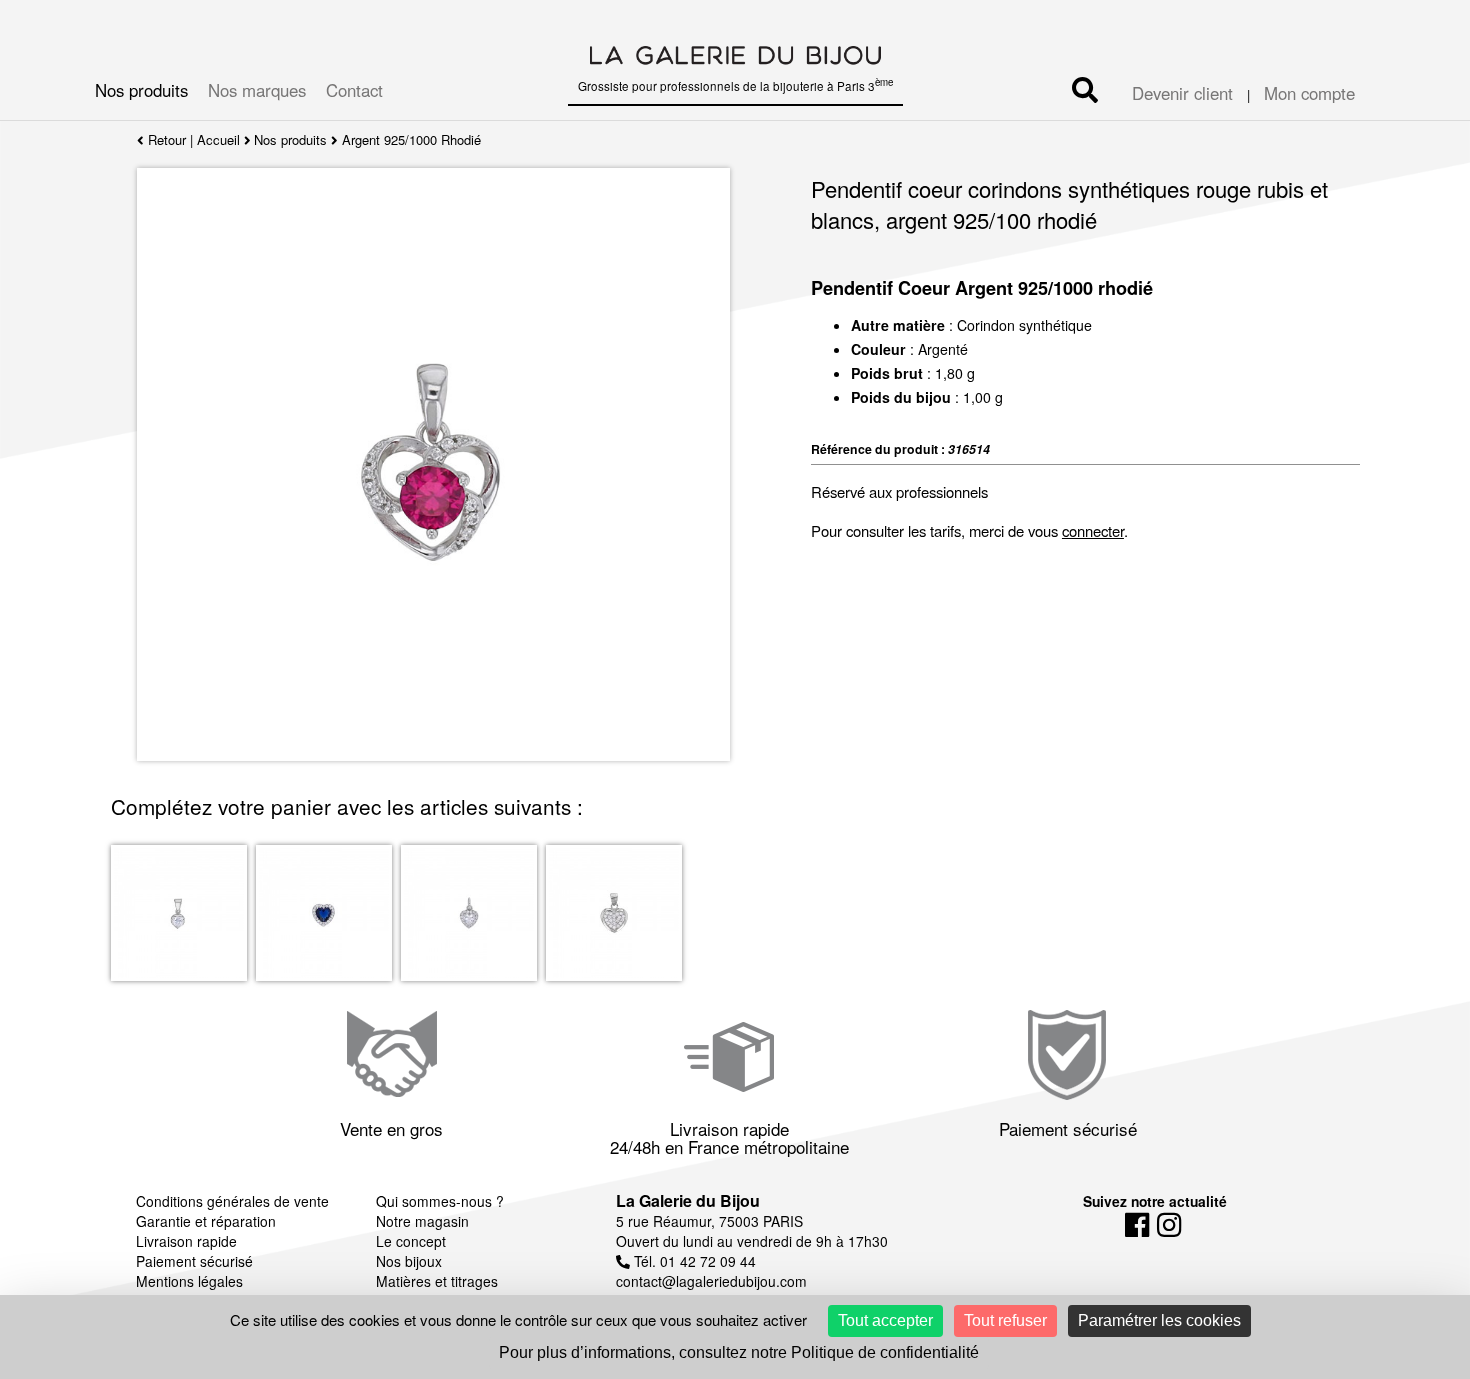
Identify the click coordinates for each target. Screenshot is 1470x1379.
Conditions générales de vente (232, 1201)
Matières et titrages (437, 1281)
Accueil (218, 139)
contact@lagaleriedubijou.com (711, 1281)
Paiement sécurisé (194, 1261)
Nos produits (141, 90)
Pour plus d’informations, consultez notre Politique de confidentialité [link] (739, 1352)
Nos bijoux (409, 1261)
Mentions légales (189, 1281)
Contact (354, 90)
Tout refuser (1005, 1320)
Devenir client (1182, 93)
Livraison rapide (186, 1241)
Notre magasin (422, 1221)
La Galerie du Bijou (688, 1200)
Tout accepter (885, 1320)
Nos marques (257, 90)
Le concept (411, 1241)
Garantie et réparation (206, 1221)
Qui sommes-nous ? (440, 1201)
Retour (165, 139)
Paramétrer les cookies (1159, 1320)
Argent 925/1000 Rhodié (411, 139)
